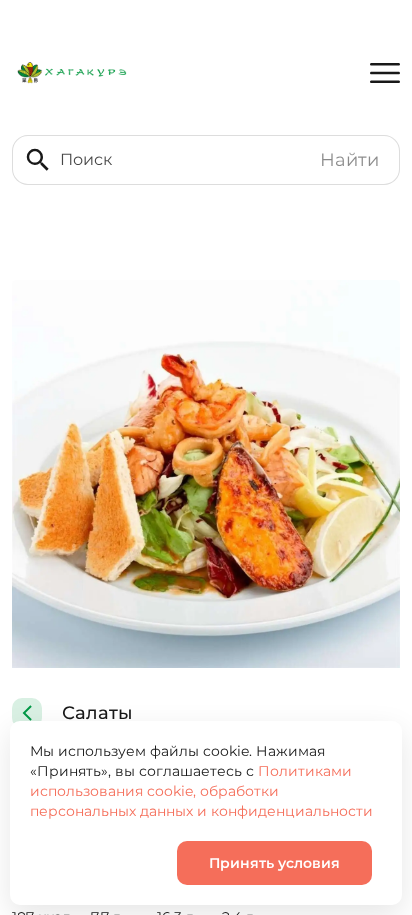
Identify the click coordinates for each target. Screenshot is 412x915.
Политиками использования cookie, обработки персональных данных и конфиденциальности (201, 791)
